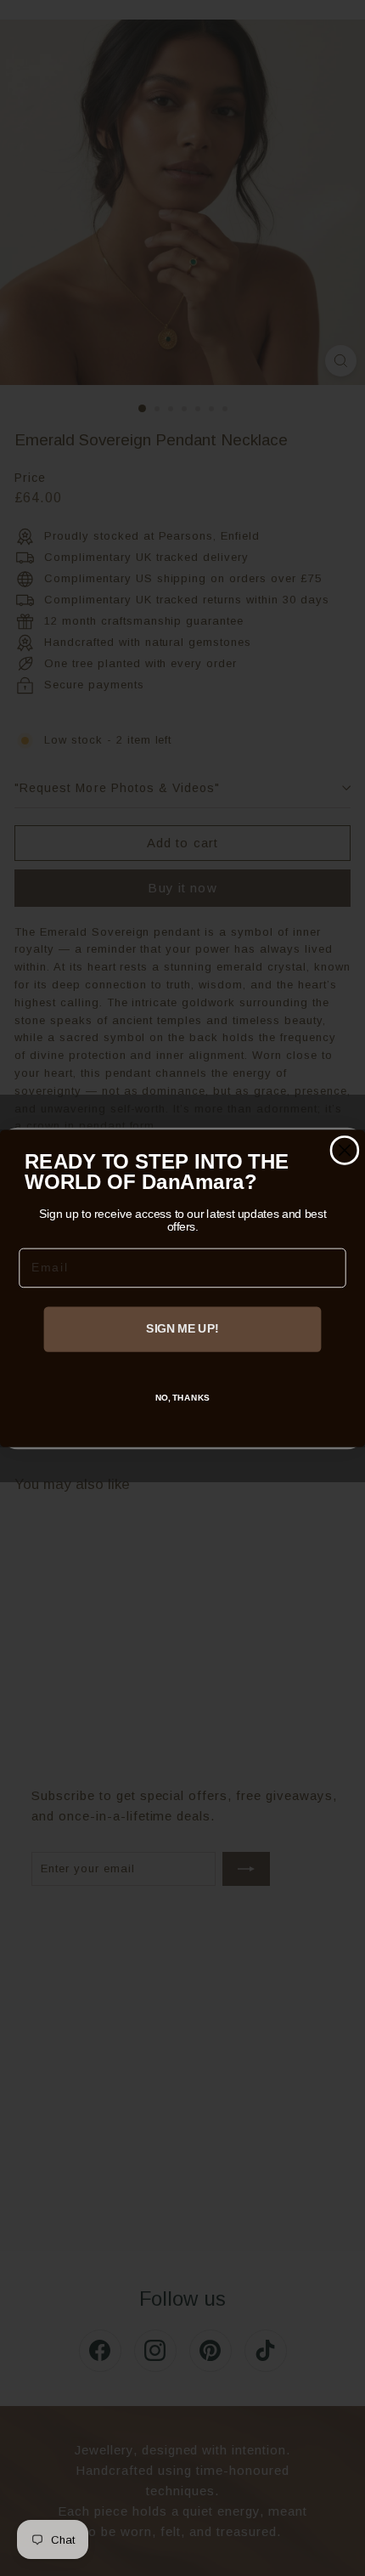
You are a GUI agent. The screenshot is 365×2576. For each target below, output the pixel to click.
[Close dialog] (344, 1149)
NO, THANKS (183, 1397)
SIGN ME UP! (182, 1329)
